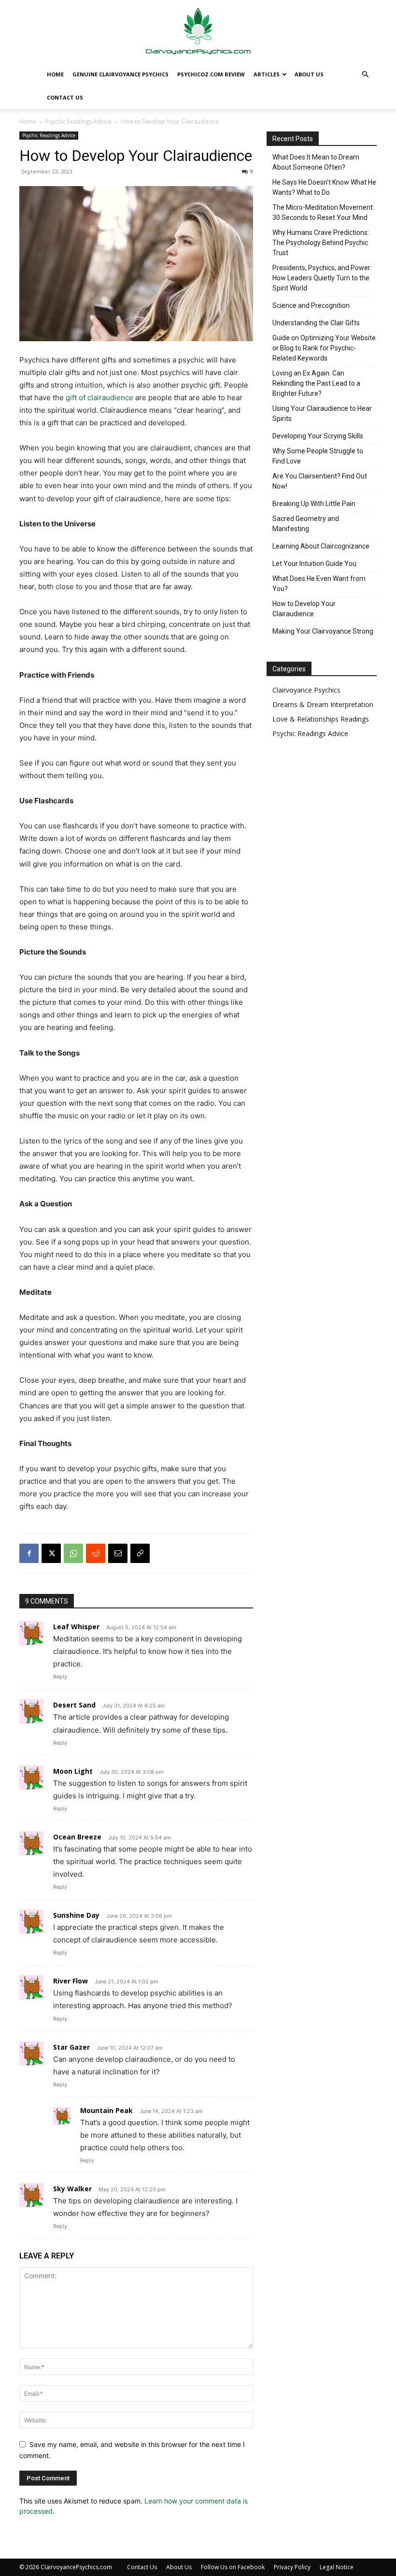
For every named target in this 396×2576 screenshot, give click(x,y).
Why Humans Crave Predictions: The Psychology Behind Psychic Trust (321, 243)
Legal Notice (337, 2567)
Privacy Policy (292, 2567)
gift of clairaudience (99, 398)
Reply (60, 1677)
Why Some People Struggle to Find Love (318, 456)
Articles (267, 74)
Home (55, 74)
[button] (365, 75)
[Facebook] (29, 1553)
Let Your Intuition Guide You (314, 564)
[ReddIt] (96, 1553)
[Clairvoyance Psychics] (198, 32)
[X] (51, 1553)
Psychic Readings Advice (78, 122)
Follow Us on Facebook (233, 2567)
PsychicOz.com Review (211, 74)
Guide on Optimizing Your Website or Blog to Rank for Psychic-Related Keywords (324, 348)
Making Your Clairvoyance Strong (323, 631)
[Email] (118, 1553)
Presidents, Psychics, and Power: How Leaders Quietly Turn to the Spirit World (322, 278)
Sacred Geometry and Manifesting (306, 524)
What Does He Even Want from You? (319, 584)
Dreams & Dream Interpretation (323, 704)
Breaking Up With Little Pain (314, 504)
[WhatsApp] (73, 1553)
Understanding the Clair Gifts (316, 323)
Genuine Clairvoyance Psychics (120, 74)
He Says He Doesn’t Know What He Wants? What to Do (324, 187)
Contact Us (65, 97)
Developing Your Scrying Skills (318, 436)
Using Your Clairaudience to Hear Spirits (322, 413)
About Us (309, 74)
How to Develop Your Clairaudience (304, 609)
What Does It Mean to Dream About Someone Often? (316, 162)
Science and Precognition (311, 305)
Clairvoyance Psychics (306, 690)
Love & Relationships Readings (321, 719)
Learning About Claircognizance (321, 546)
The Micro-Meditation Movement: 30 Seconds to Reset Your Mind (323, 212)
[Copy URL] (140, 1553)
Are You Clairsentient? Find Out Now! (320, 481)
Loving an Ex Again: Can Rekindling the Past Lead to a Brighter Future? (316, 383)
